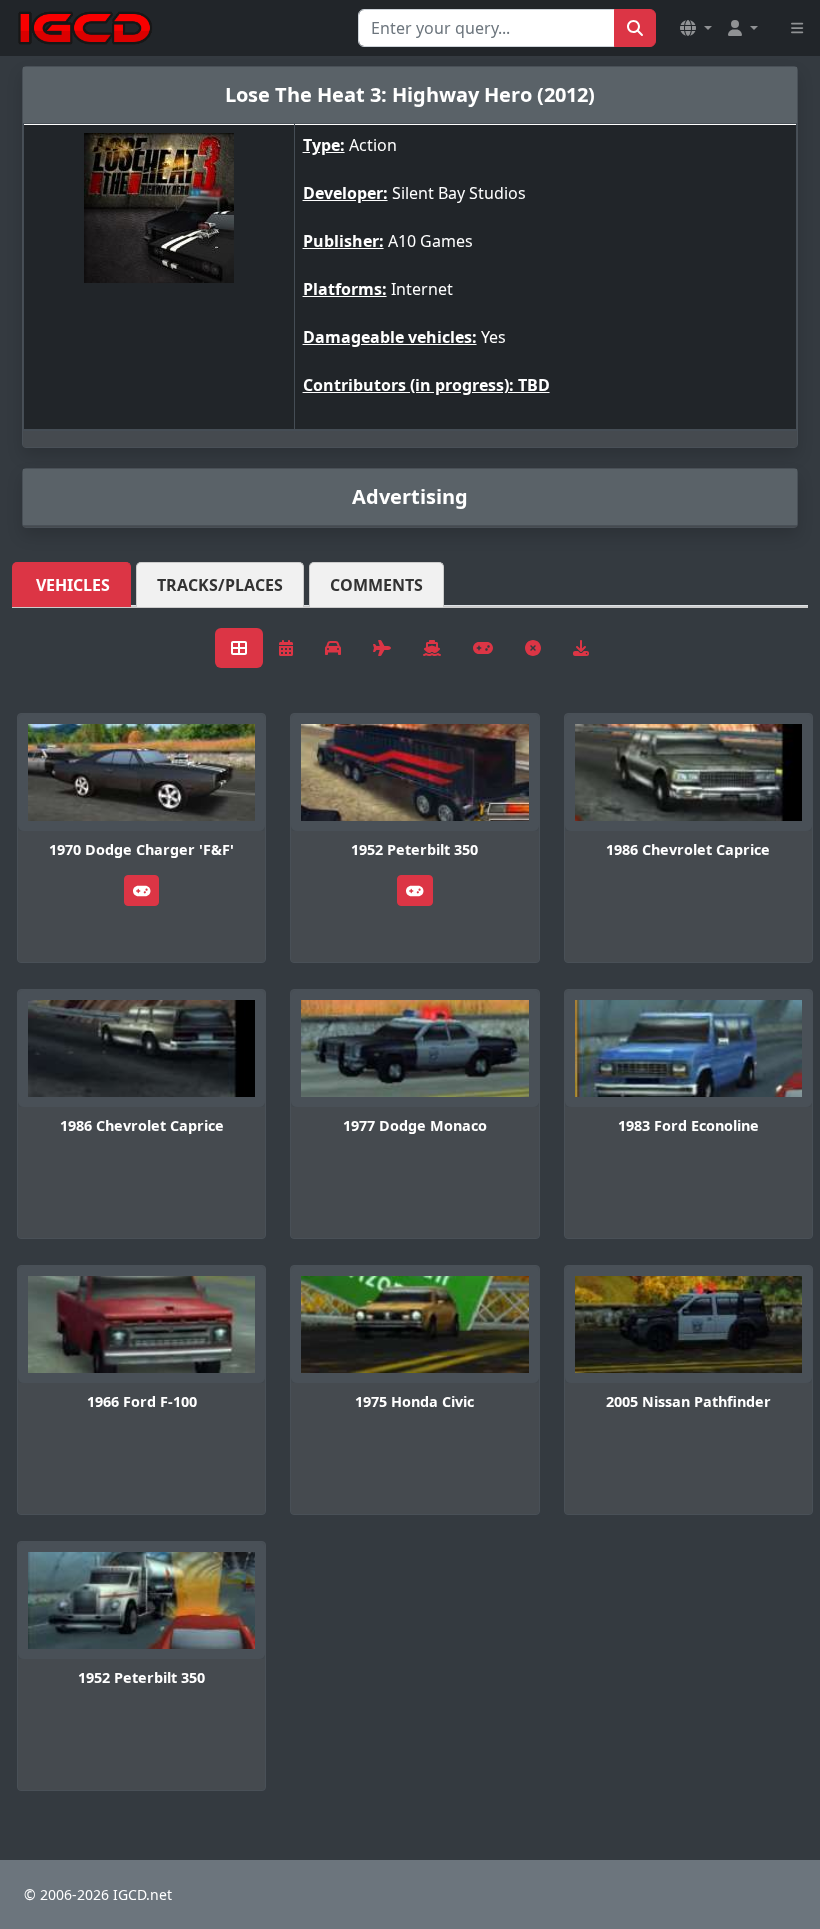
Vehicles (73, 585)
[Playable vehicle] (142, 890)
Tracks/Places (220, 585)
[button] (696, 28)
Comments (376, 585)
